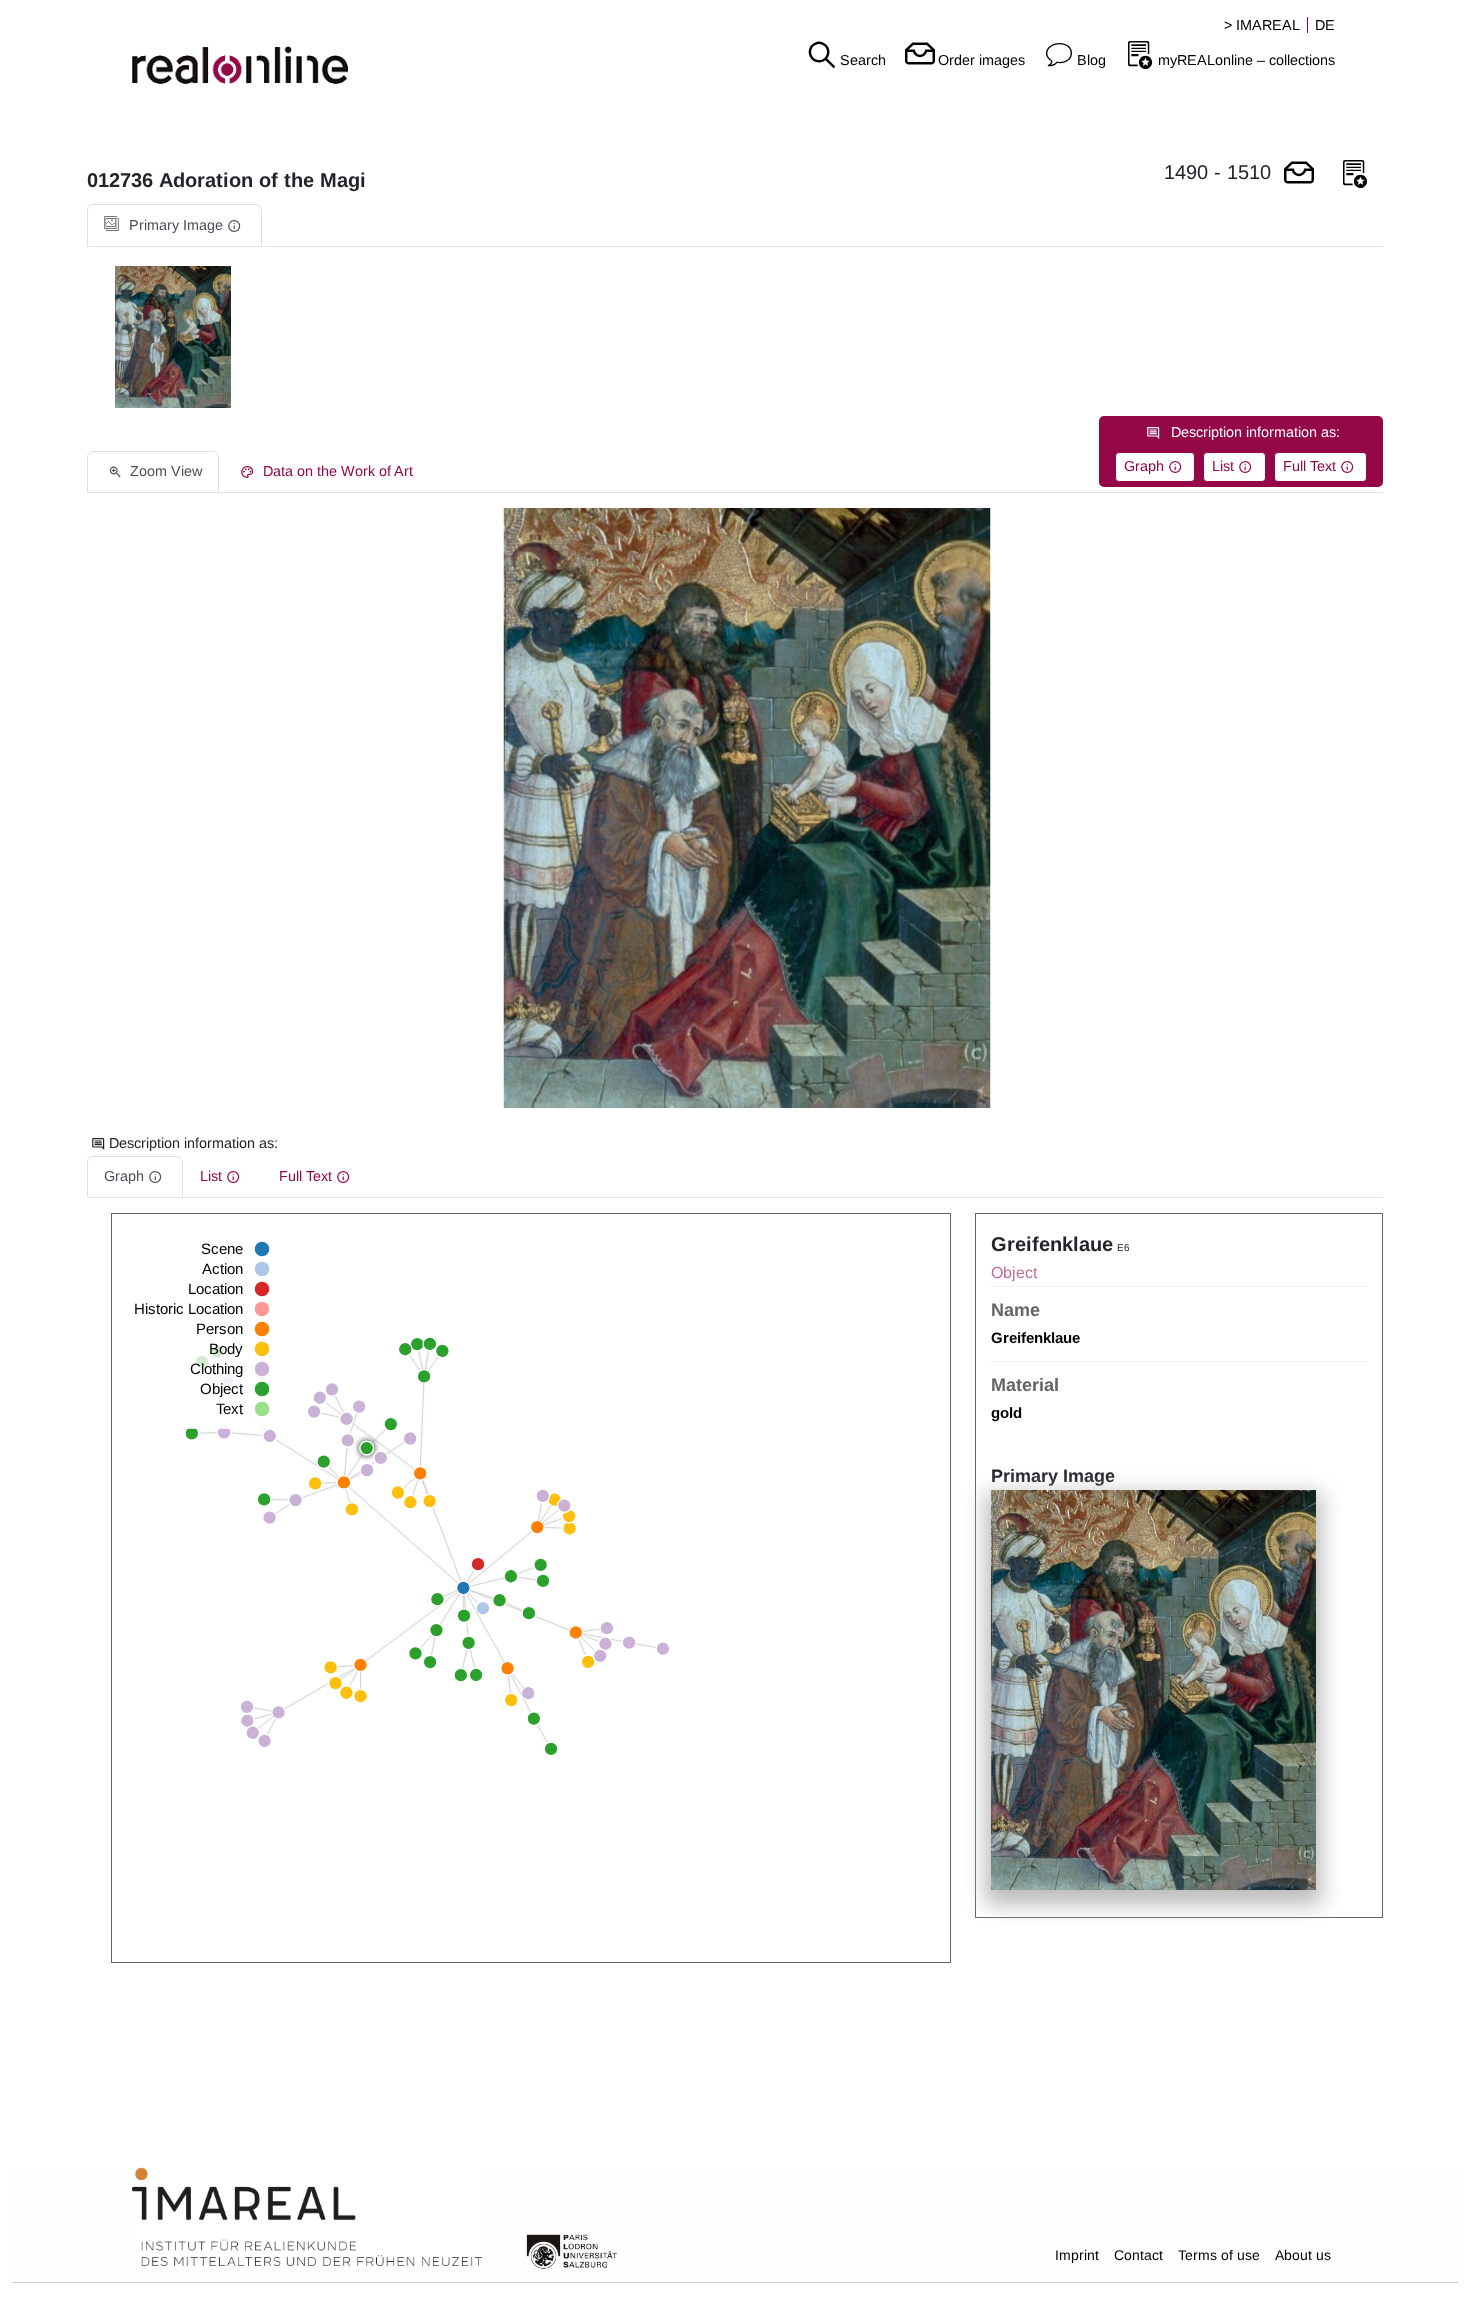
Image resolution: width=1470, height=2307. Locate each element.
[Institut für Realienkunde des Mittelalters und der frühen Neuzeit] (307, 2218)
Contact (1138, 2255)
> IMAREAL (1262, 25)
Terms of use (1219, 2255)
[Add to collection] (1355, 174)
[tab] (174, 225)
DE (1325, 25)
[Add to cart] (1299, 174)
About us (1303, 2255)
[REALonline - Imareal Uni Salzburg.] (245, 50)
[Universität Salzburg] (572, 2250)
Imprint (1077, 2255)
